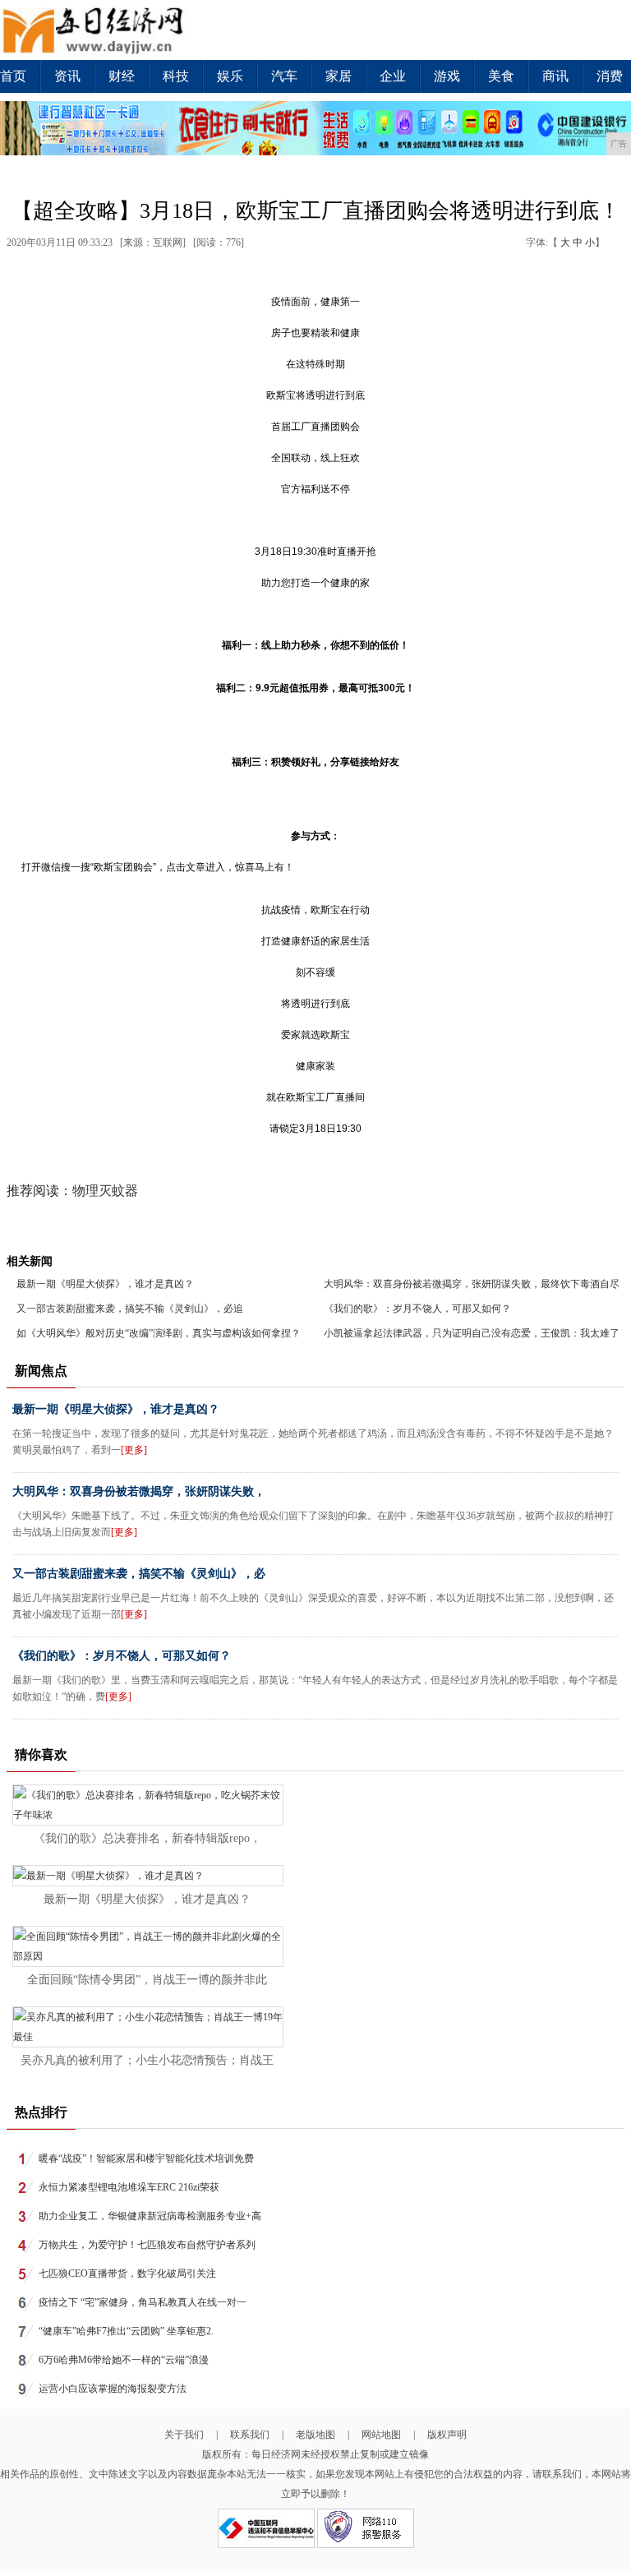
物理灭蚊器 (105, 1191)
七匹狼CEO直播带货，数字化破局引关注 (127, 2274)
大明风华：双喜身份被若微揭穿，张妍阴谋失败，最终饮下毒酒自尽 (472, 1284)
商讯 (555, 76)
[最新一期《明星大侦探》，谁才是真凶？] (108, 1876)
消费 (610, 76)
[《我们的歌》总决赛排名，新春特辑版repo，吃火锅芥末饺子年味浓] (148, 1815)
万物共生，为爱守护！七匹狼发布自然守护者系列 (147, 2245)
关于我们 (184, 2435)
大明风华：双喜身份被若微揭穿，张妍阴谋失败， (139, 1491)
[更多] (134, 1450)
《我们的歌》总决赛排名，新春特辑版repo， (147, 1838)
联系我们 (250, 2435)
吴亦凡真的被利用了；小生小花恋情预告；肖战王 (147, 2060)
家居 (339, 76)
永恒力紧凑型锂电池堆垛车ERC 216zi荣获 (129, 2187)
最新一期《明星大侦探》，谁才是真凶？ (105, 1284)
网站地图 (381, 2435)
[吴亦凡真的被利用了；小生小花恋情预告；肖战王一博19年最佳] (148, 2037)
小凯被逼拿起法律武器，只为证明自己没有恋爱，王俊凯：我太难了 (472, 1333)
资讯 (67, 76)
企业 (393, 76)
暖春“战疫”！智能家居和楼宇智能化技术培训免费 (146, 2158)
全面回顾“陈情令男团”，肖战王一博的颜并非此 (147, 1980)
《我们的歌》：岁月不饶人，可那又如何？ (417, 1309)
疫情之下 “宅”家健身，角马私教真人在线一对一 (143, 2302)
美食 (501, 76)
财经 (122, 76)
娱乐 (230, 76)
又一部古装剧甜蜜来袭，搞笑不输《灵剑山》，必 (139, 1574)
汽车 (284, 76)
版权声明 (447, 2435)
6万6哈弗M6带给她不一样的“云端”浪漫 (124, 2360)
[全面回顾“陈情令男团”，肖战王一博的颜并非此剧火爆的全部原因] (148, 1956)
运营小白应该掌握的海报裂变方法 (113, 2389)
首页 (13, 76)
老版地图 (315, 2435)
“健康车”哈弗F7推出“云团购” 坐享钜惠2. (126, 2331)
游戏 (447, 76)
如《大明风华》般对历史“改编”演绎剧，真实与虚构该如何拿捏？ (159, 1333)
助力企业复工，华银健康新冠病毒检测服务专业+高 (150, 2216)
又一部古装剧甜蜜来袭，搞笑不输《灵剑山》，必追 (130, 1309)
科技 (176, 76)
